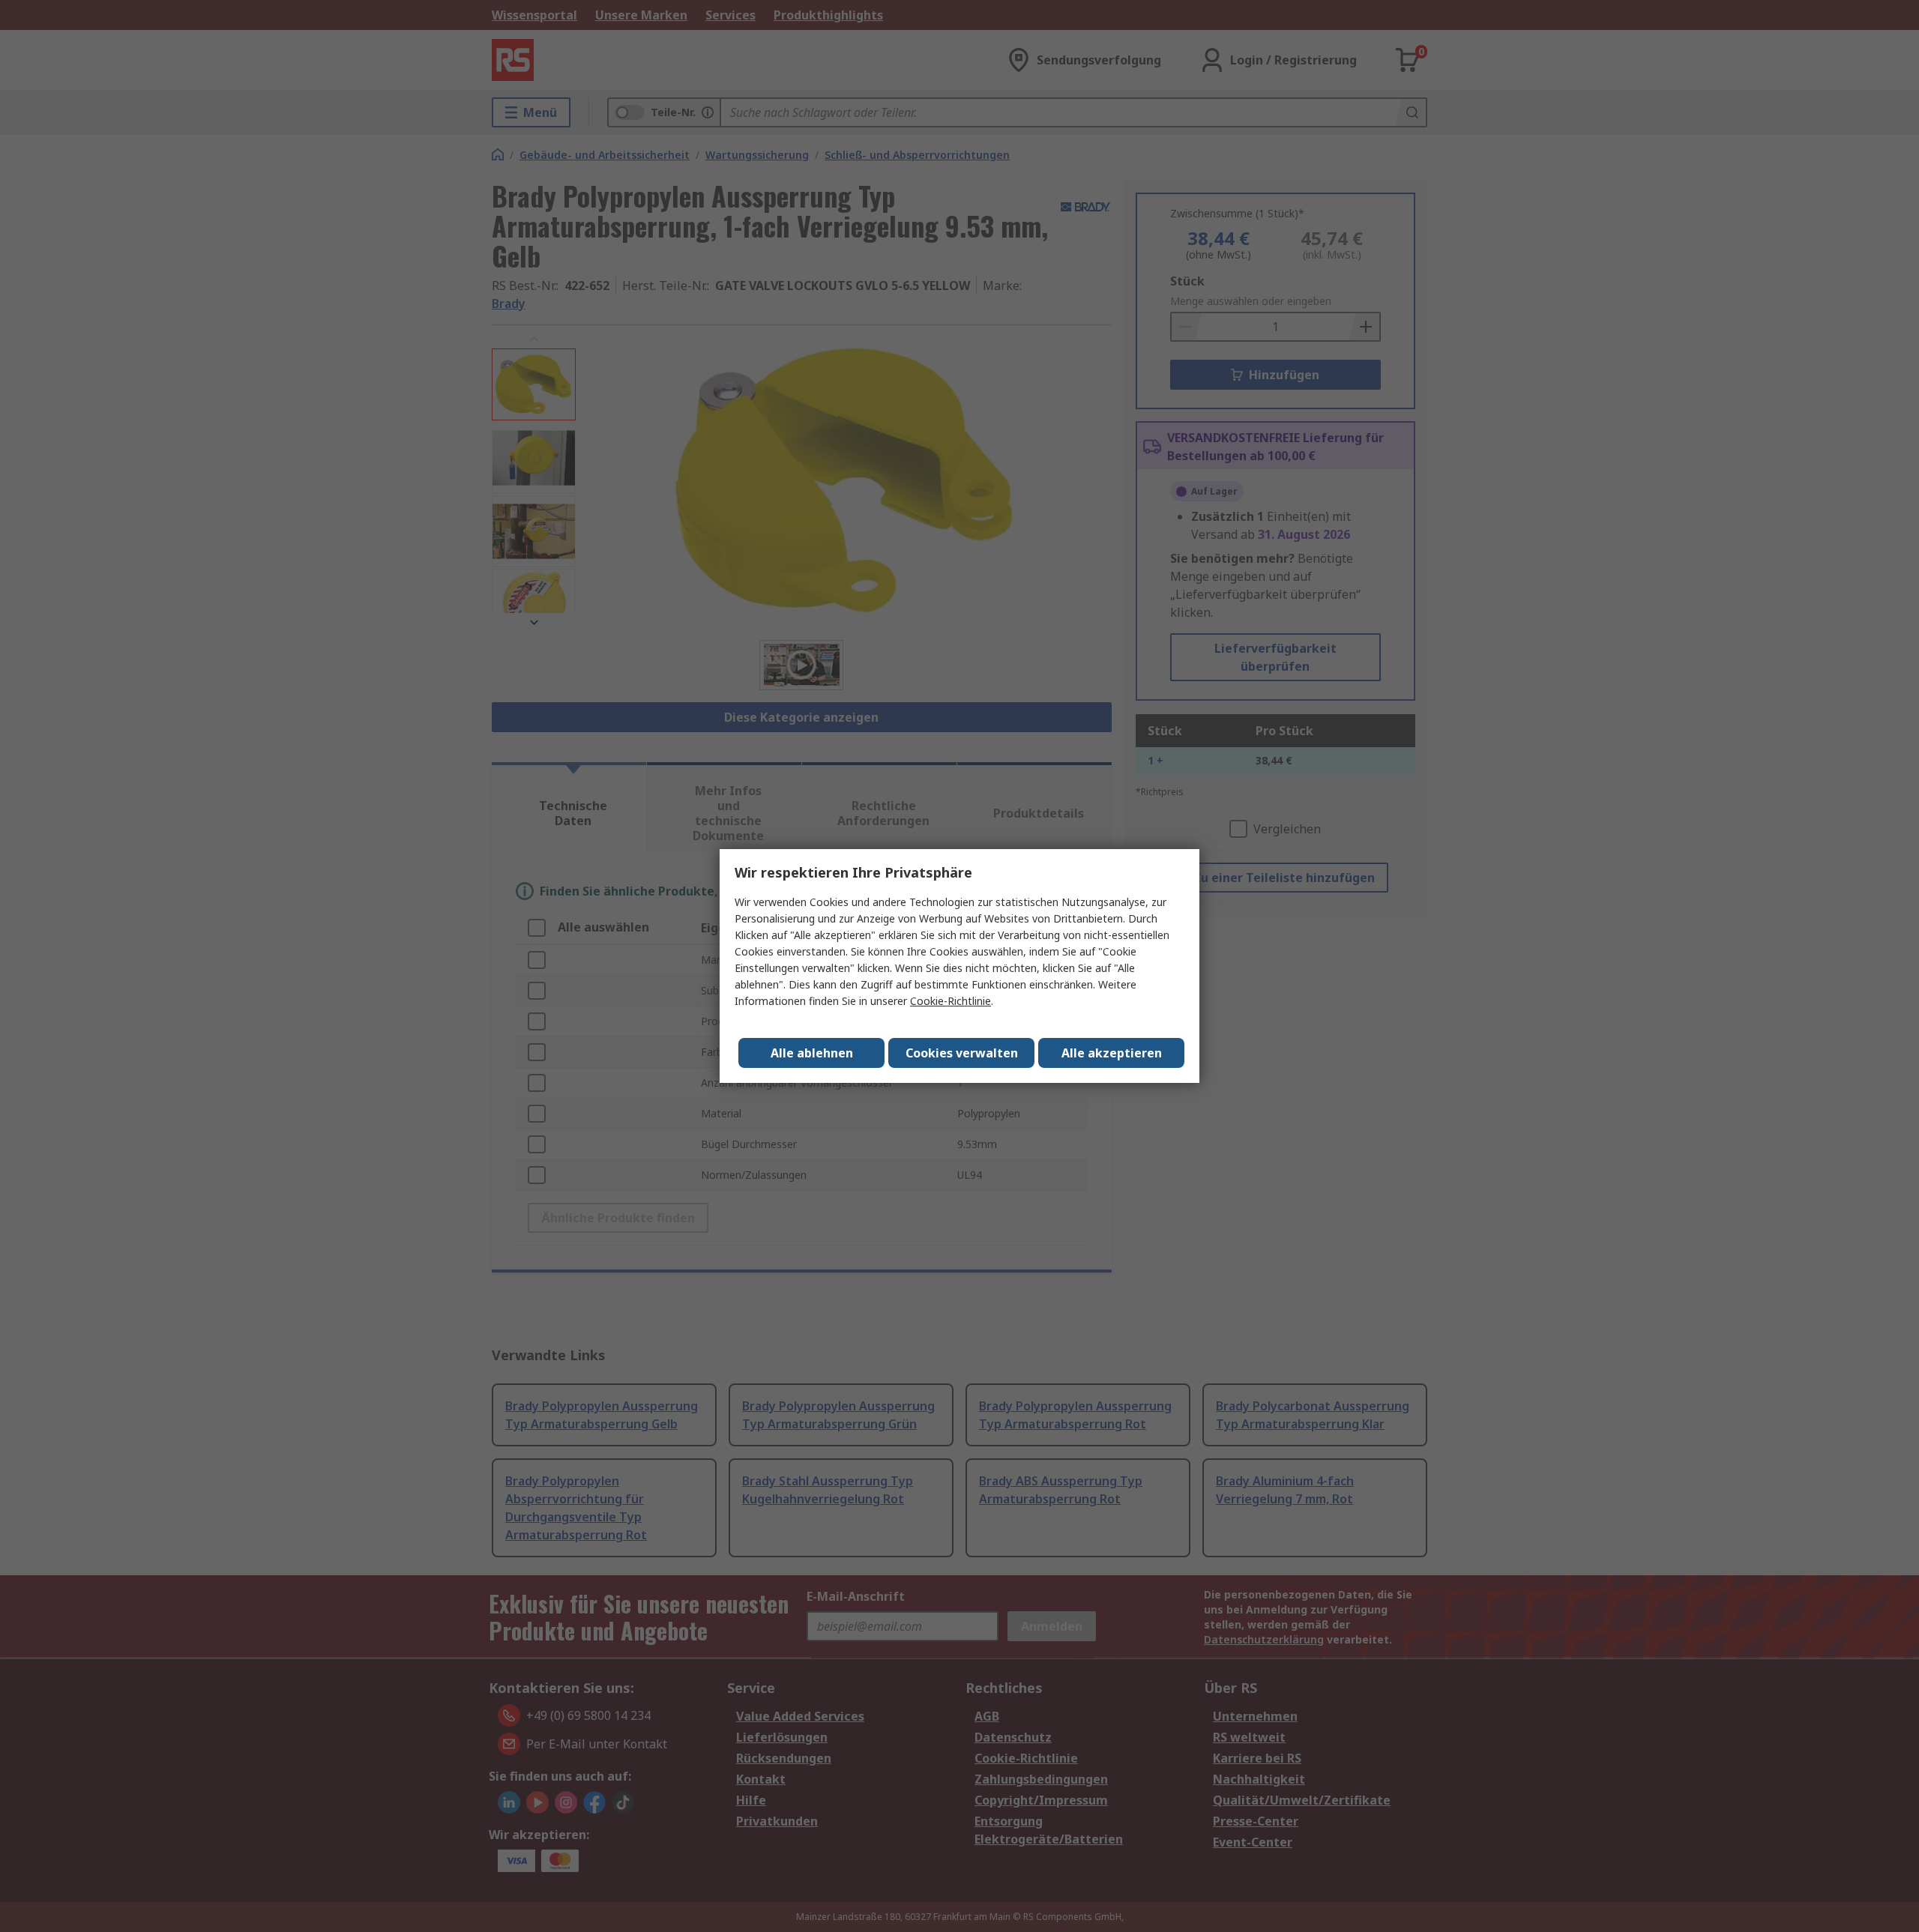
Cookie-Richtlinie (951, 1001)
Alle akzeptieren (1112, 1053)
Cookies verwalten (962, 1053)
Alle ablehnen (812, 1053)
